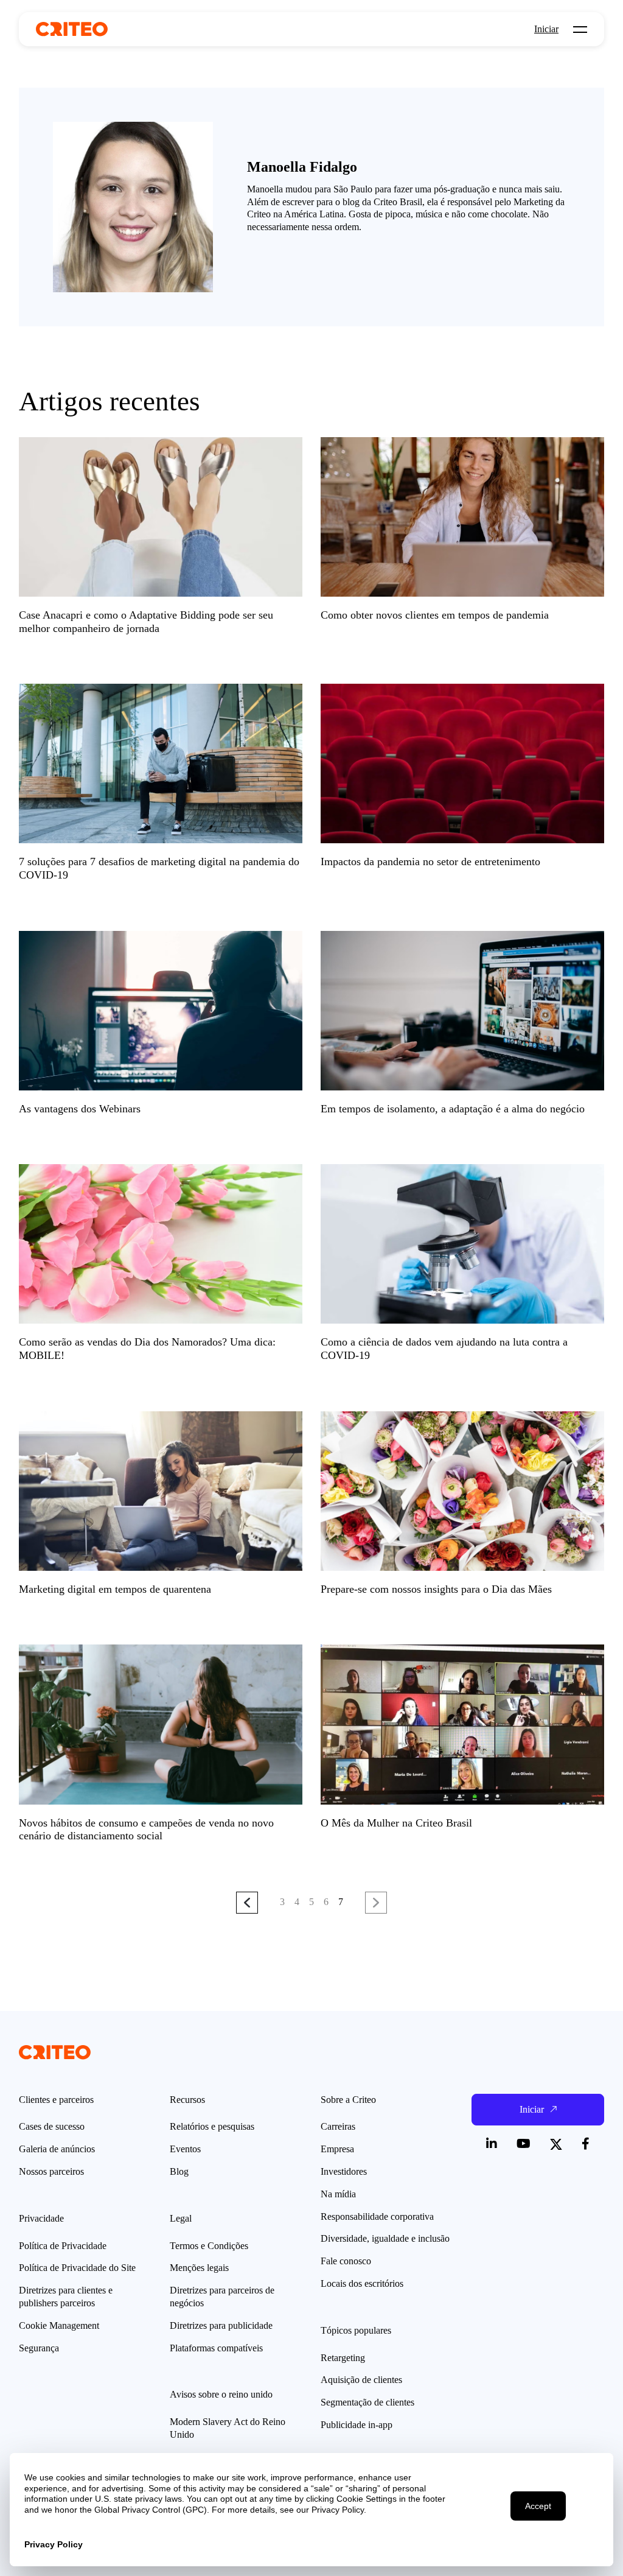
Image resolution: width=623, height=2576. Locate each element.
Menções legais (199, 2268)
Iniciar (546, 29)
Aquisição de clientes (361, 2380)
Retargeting (343, 2358)
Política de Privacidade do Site (77, 2268)
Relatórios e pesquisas (212, 2126)
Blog (179, 2171)
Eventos (185, 2149)
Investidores (344, 2171)
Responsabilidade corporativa (377, 2216)
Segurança (39, 2348)
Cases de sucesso (52, 2126)
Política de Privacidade (63, 2246)
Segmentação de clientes (367, 2402)
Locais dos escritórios (362, 2283)
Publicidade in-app (357, 2425)
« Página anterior (247, 1902)
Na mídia (338, 2194)
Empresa (337, 2149)
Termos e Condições (209, 2246)
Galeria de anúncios (57, 2149)
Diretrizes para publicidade (221, 2325)
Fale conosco (346, 2261)
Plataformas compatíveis (216, 2348)
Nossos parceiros (51, 2171)
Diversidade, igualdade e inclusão (385, 2238)
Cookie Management (59, 2325)
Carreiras (338, 2126)
